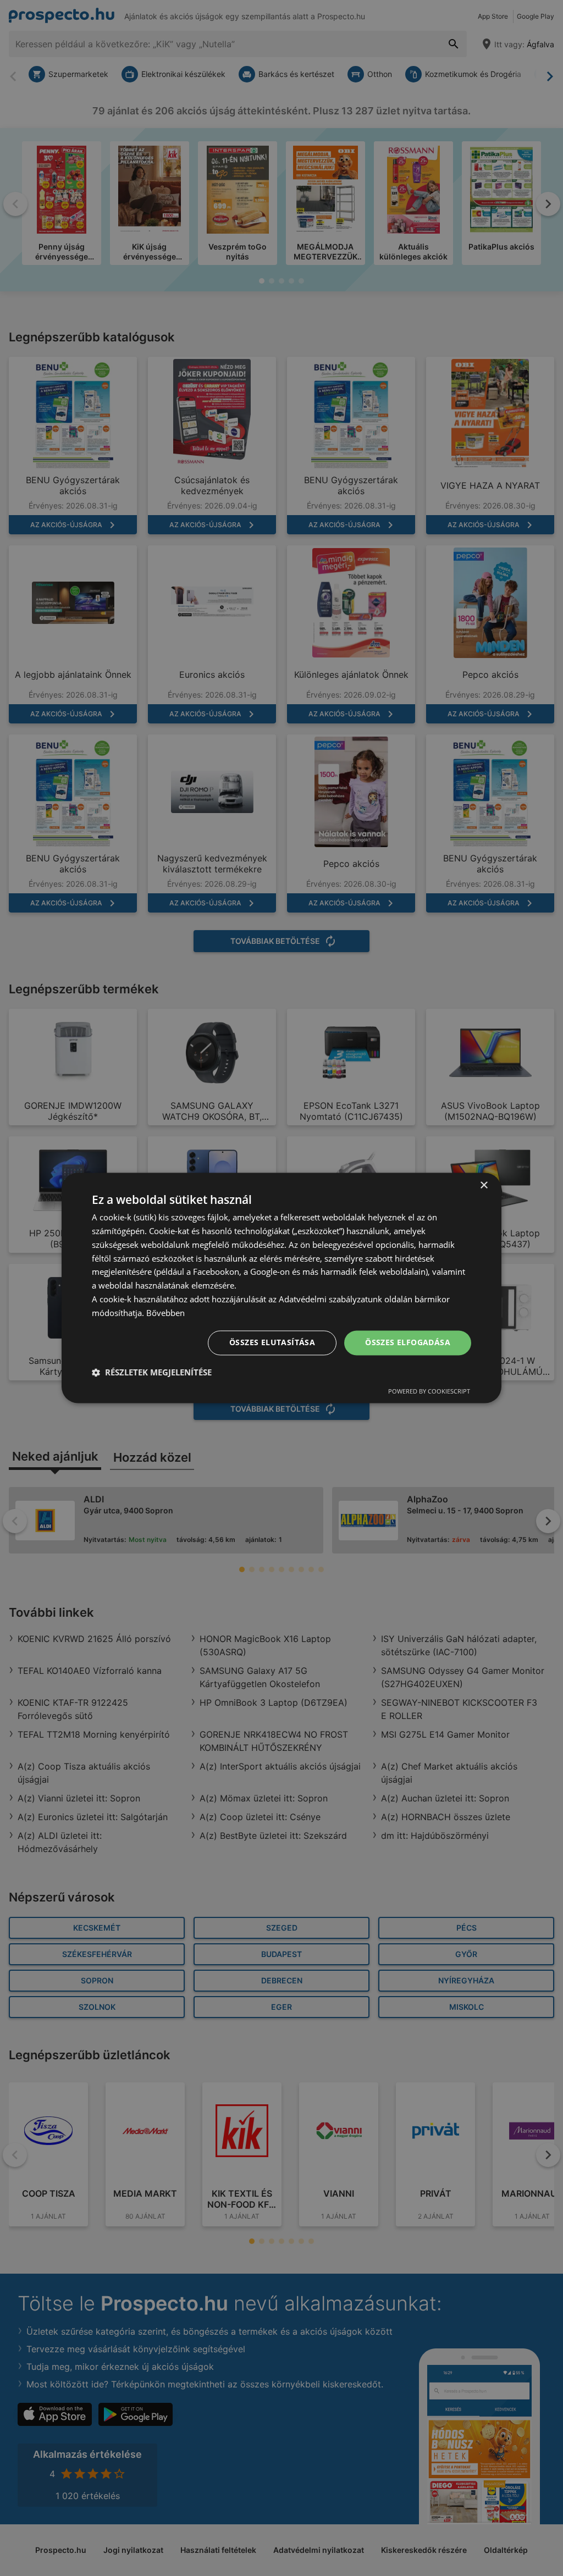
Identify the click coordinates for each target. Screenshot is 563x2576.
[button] (152, 1373)
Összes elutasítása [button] (272, 1343)
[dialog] (281, 1288)
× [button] (484, 1185)
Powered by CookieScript (429, 1392)
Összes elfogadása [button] (408, 1343)
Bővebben (165, 1313)
